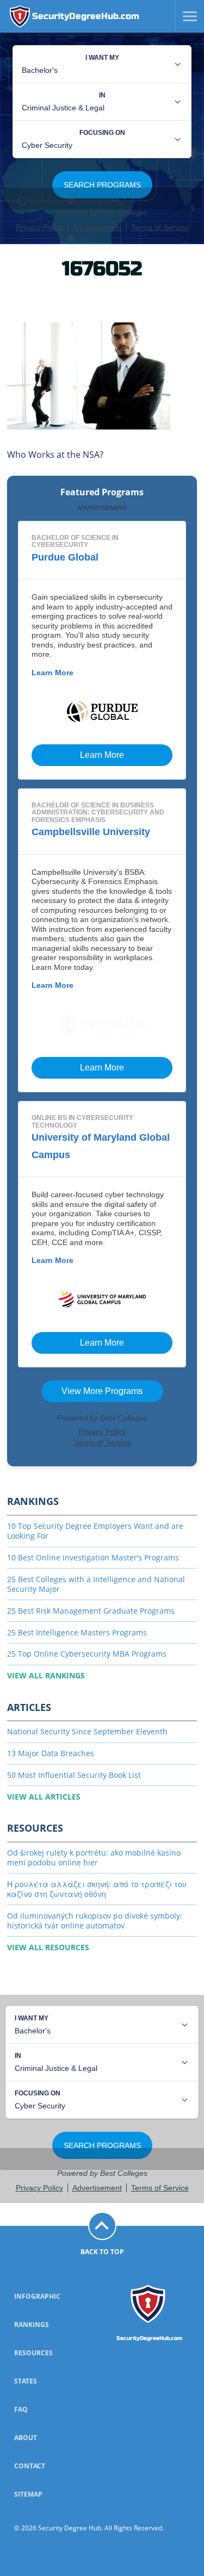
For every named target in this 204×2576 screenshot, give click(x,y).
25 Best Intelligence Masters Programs (77, 1632)
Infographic (37, 2296)
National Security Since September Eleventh (87, 1731)
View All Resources (48, 1947)
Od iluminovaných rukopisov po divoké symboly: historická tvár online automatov (95, 1921)
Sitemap (28, 2494)
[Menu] (186, 16)
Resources (33, 2353)
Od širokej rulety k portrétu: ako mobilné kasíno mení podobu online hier (94, 1858)
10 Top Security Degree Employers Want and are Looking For (95, 1531)
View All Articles (44, 1797)
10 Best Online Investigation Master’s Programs (93, 1557)
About (26, 2438)
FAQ (21, 2409)
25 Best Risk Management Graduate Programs (91, 1611)
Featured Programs (102, 492)
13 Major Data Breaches (51, 1753)
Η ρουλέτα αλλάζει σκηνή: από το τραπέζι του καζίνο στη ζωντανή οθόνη (97, 1889)
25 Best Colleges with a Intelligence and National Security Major (96, 1584)
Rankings (32, 2325)
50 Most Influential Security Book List (74, 1775)
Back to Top (102, 2252)
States (26, 2381)
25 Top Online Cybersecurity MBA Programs (87, 1654)
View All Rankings (46, 1675)
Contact (30, 2466)
